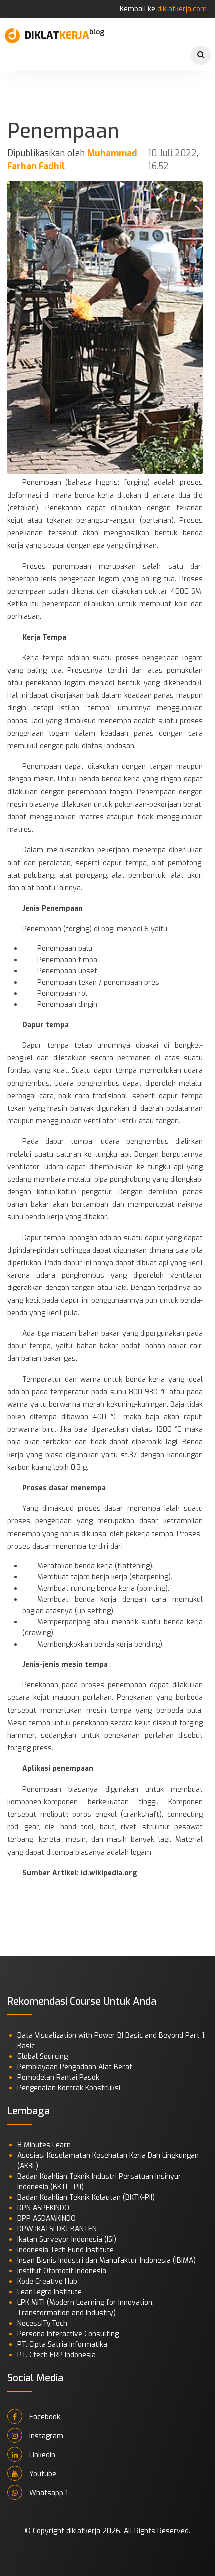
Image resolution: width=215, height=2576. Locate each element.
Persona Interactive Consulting (68, 2334)
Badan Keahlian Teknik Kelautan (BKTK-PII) (86, 2197)
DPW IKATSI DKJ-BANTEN (57, 2229)
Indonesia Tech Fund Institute (66, 2250)
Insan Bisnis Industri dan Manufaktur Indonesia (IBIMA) (107, 2260)
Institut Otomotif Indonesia (62, 2271)
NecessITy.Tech (42, 2323)
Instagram (45, 2436)
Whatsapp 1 (48, 2493)
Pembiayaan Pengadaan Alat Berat (75, 2067)
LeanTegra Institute (50, 2292)
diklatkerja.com (182, 9)
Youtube (42, 2474)
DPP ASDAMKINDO (47, 2218)
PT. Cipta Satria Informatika (62, 2344)
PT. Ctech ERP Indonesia (57, 2355)
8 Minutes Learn (44, 2145)
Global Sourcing (43, 2056)
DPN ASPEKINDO (43, 2208)
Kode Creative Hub (47, 2281)
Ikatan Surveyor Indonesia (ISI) (67, 2239)
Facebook (44, 2417)
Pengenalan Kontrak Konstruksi (69, 2088)
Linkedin (41, 2455)
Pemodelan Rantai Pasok (58, 2077)
